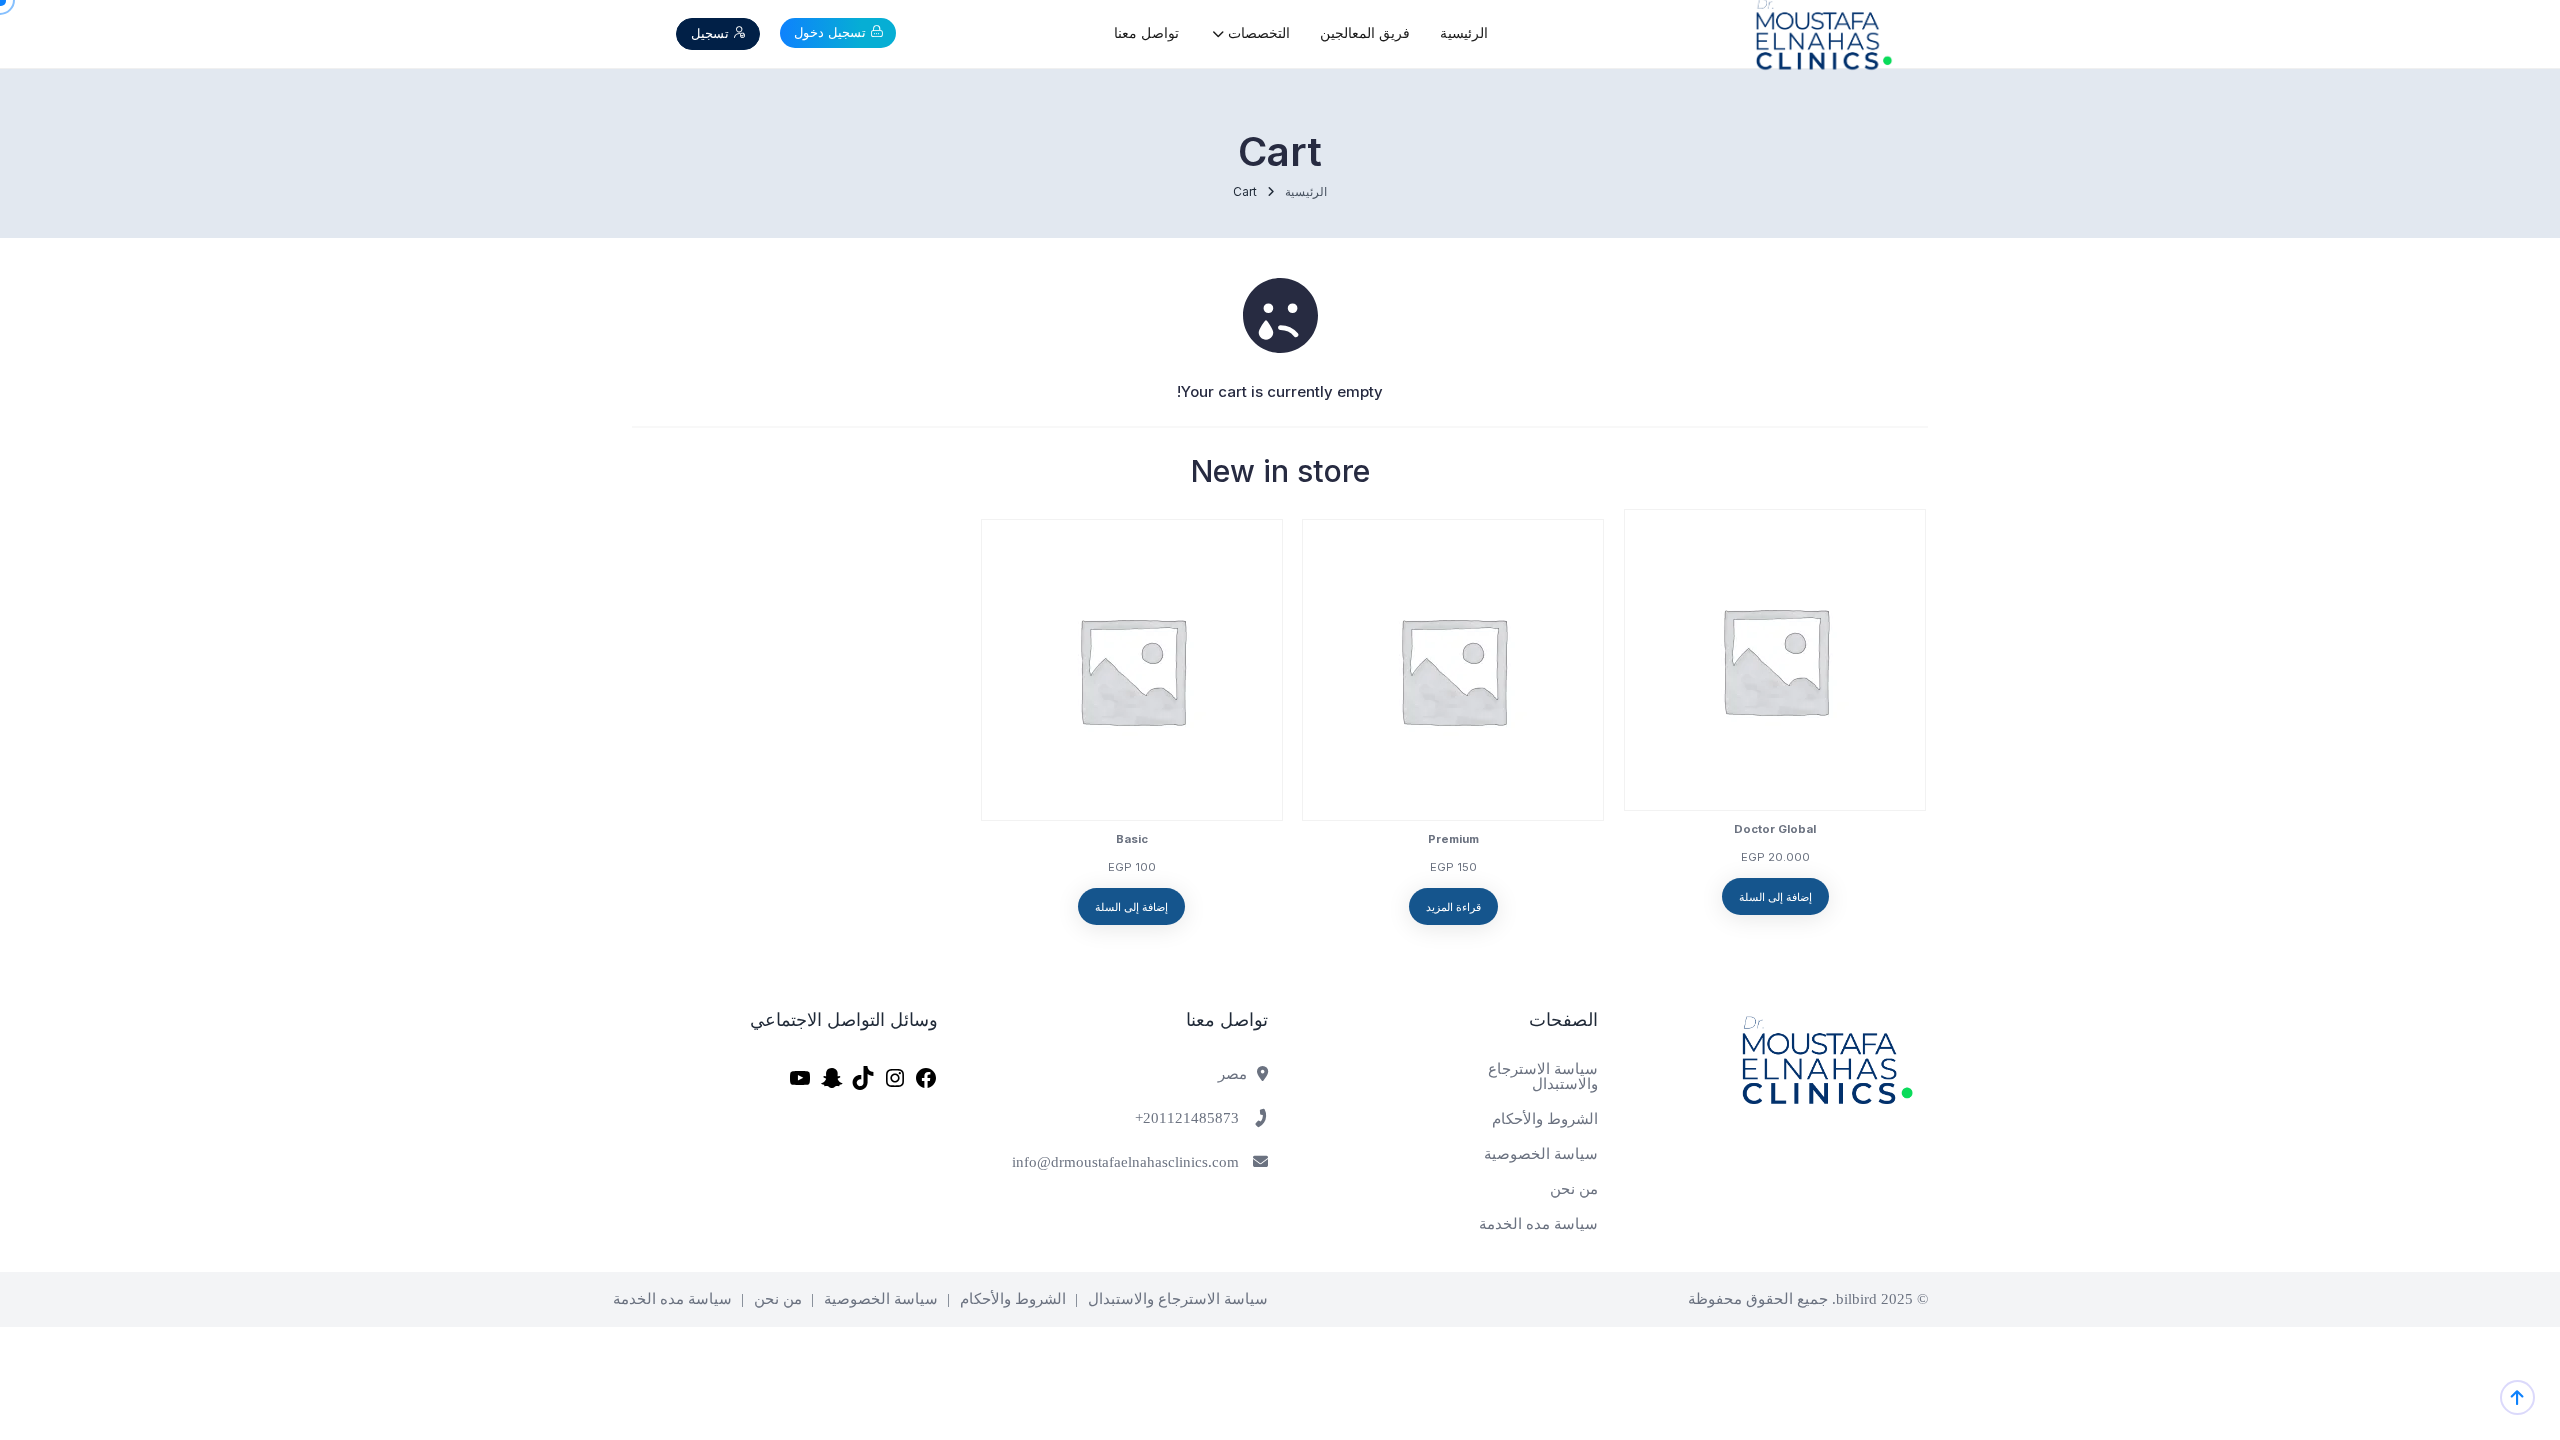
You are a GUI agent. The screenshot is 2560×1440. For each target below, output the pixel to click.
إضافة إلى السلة (1775, 897)
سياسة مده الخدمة (1538, 1224)
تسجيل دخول (830, 32)
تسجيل (710, 33)
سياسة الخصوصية (1541, 1154)
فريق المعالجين (1365, 33)
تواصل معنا (1146, 33)
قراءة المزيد (1453, 907)
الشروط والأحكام (1545, 1119)
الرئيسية (1464, 33)
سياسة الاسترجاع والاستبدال (1543, 1077)
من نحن (1574, 1189)
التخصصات (1257, 33)
